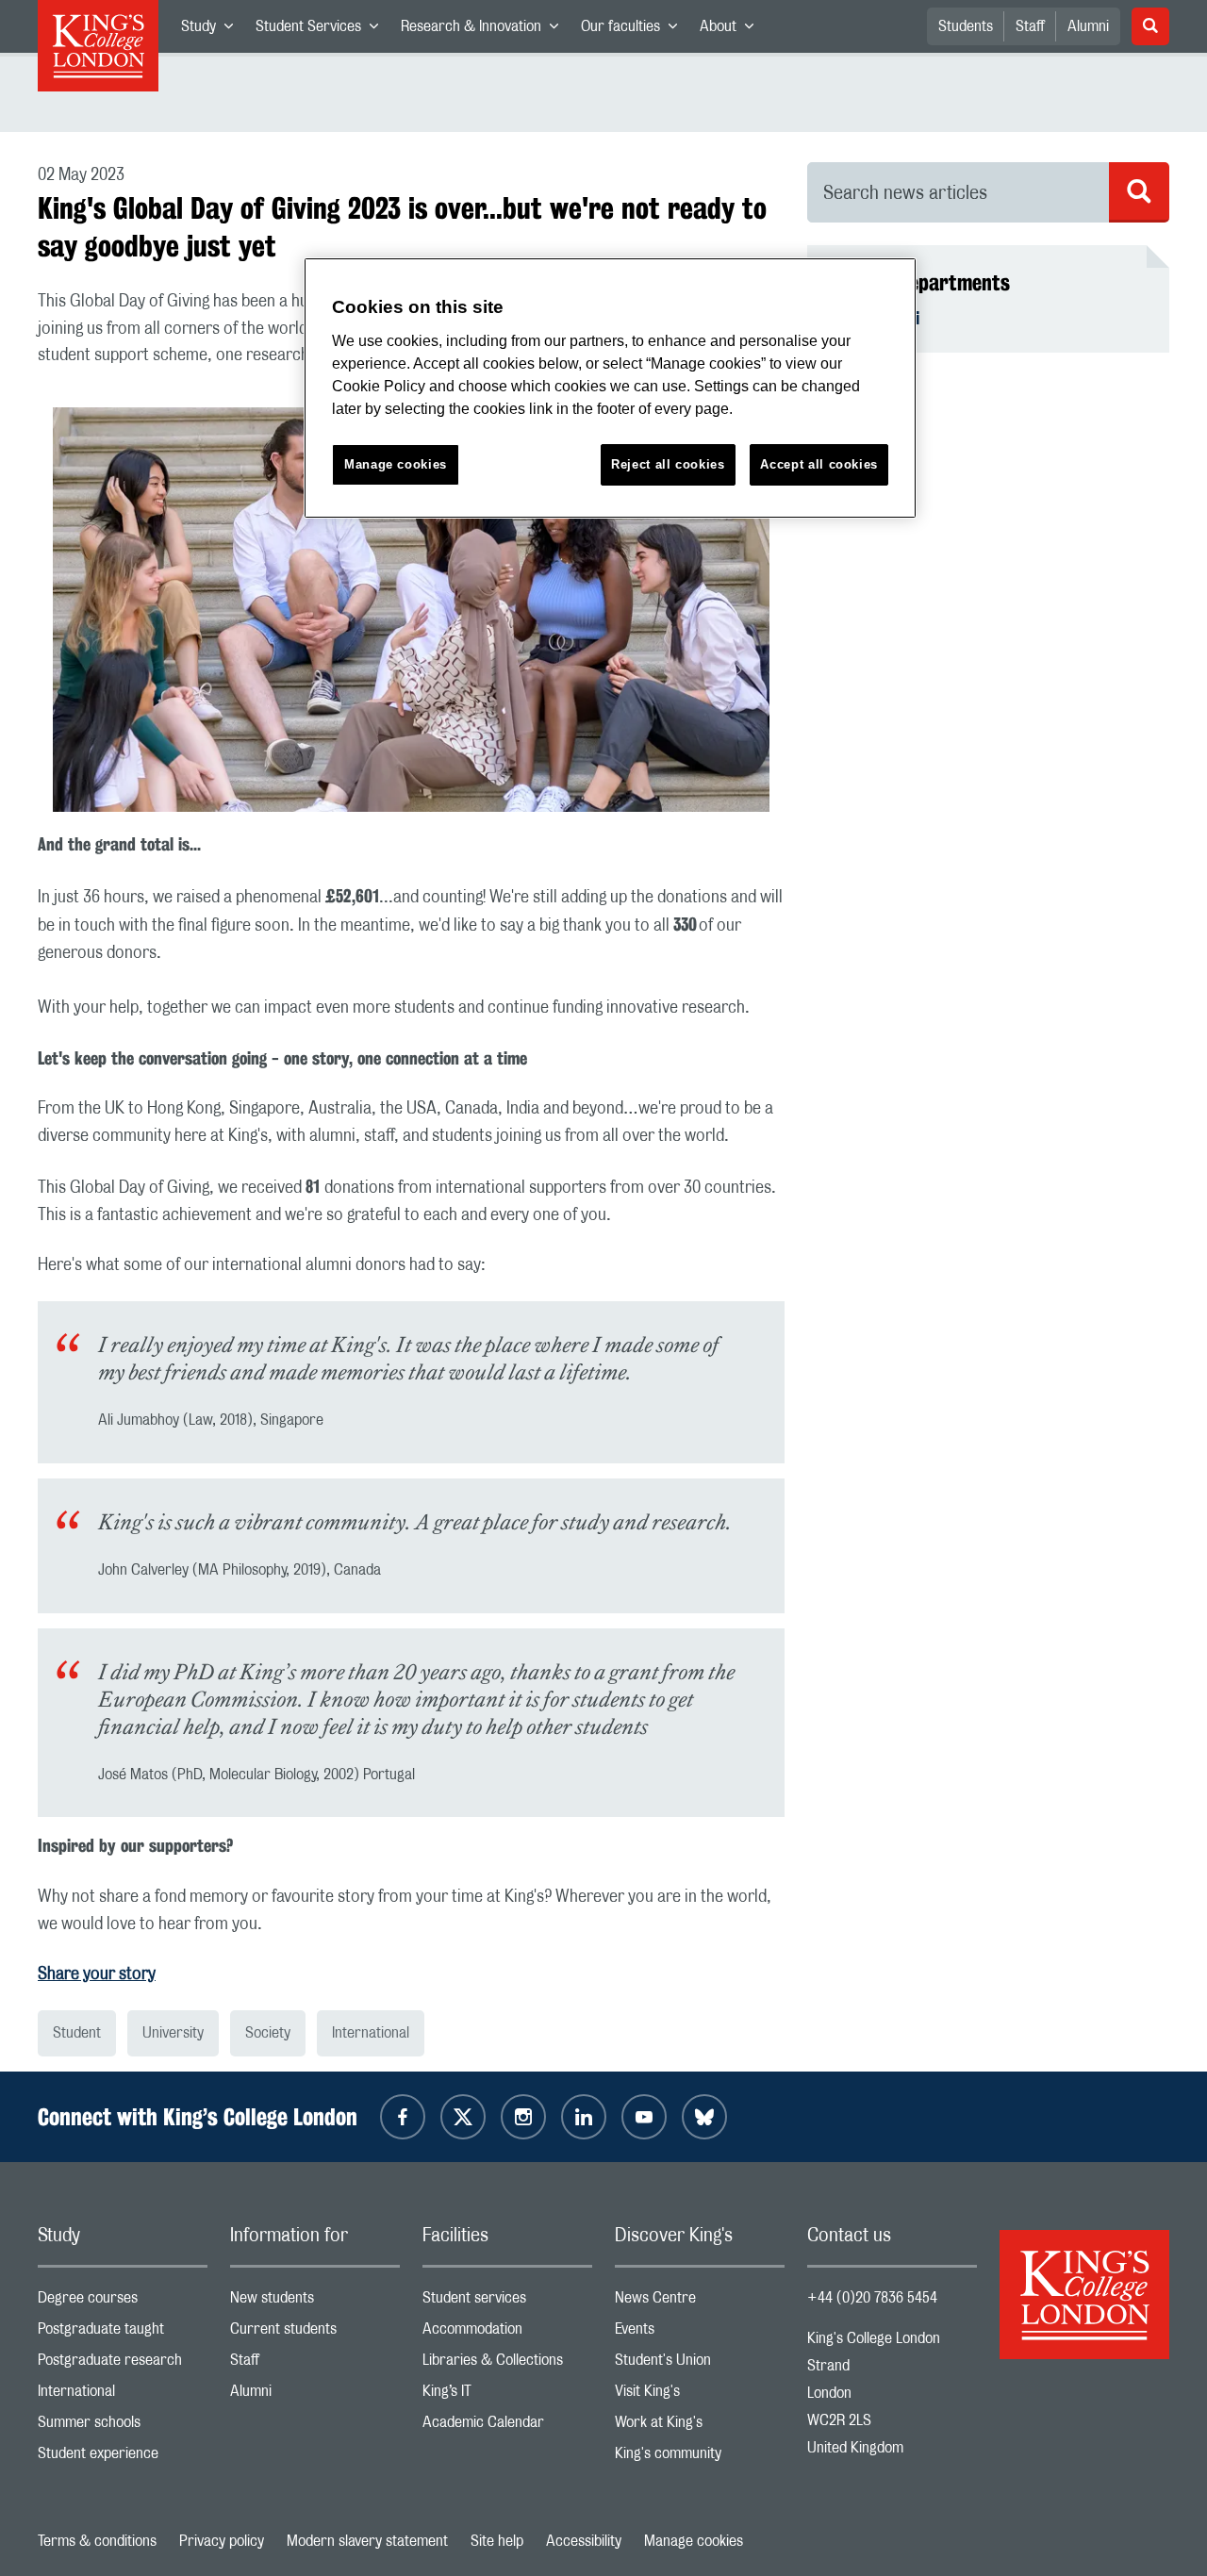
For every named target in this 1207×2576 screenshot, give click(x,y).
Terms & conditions (97, 2541)
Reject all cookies (668, 464)
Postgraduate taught (123, 2333)
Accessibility (584, 2541)
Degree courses (123, 2302)
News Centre (700, 2302)
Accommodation (507, 2333)
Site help (497, 2541)
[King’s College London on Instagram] (523, 2117)
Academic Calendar (507, 2427)
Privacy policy (222, 2541)
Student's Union (700, 2364)
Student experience (123, 2458)
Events (700, 2333)
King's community (700, 2458)
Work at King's (700, 2427)
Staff (1030, 26)
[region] (610, 388)
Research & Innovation (485, 30)
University (173, 2033)
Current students (315, 2333)
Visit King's (700, 2395)
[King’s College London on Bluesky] (704, 2117)
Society (268, 2033)
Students (966, 26)
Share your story (97, 1974)
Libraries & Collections (507, 2364)
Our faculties (635, 30)
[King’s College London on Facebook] (403, 2117)
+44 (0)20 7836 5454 (872, 2298)
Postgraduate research (123, 2364)
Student (77, 2033)
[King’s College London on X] (463, 2117)
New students (315, 2302)
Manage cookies (694, 2541)
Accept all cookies (819, 464)
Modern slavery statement (367, 2541)
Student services (507, 2302)
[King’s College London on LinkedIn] (584, 2117)
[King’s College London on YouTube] (644, 2117)
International (371, 2033)
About (732, 30)
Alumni (1088, 26)
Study (213, 30)
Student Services (322, 30)
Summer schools (123, 2427)
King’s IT (507, 2395)
